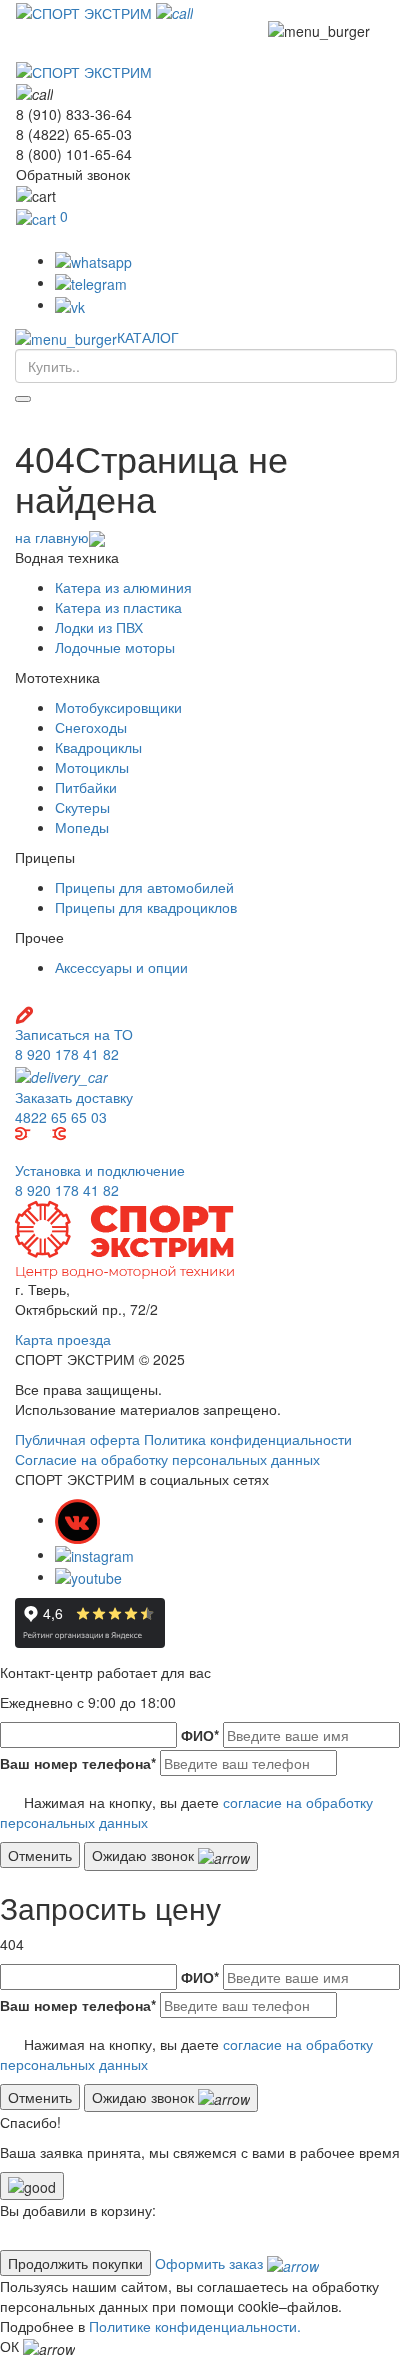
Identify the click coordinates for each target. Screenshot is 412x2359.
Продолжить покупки (75, 2263)
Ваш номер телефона (78, 1763)
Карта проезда (63, 1339)
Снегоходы (91, 727)
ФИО (200, 1735)
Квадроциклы (98, 747)
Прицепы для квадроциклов (146, 907)
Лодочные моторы (115, 647)
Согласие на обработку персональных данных (167, 1459)
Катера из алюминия (123, 587)
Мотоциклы (92, 767)
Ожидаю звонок (145, 1855)
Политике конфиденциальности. (195, 2326)
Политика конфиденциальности (248, 1439)
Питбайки (86, 787)
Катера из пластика (118, 607)
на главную (52, 537)
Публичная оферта (77, 1439)
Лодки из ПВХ (99, 627)
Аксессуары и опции (121, 967)
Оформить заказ (211, 2263)
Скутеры (82, 807)
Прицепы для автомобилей (144, 887)
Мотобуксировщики (118, 707)
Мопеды (82, 827)
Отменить (40, 1855)
